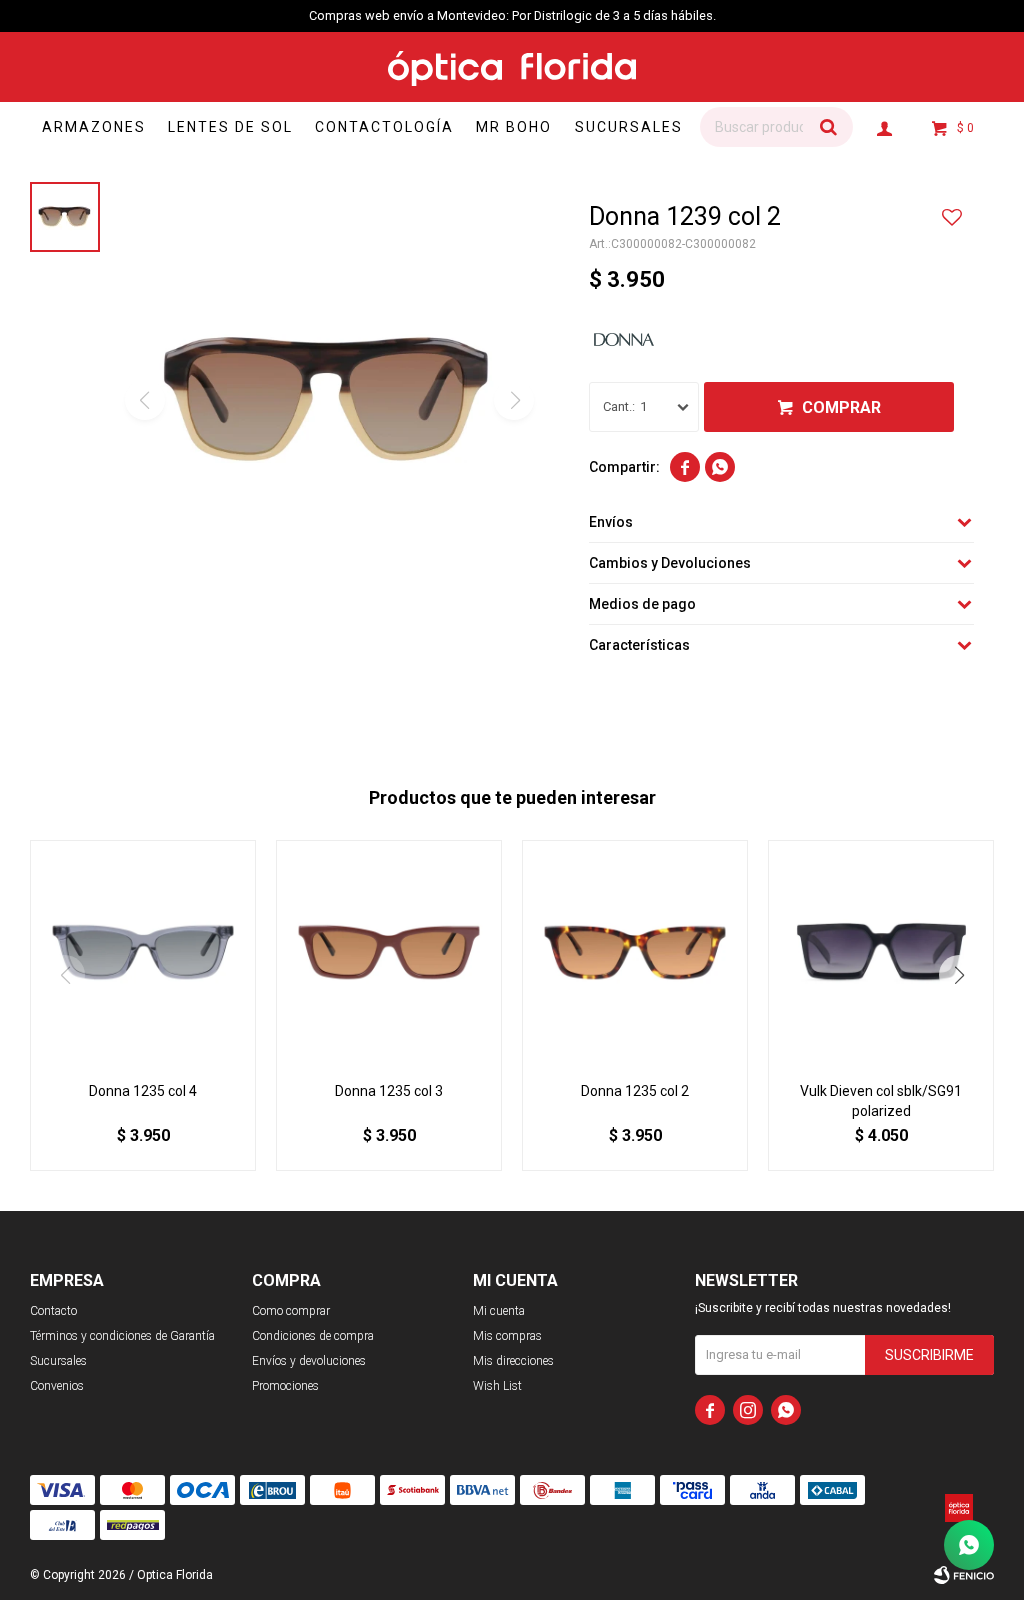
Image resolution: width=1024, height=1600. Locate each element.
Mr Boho (514, 127)
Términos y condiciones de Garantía (122, 1336)
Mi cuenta (499, 1311)
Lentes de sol (230, 127)
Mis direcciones (513, 1361)
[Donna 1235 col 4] (143, 953)
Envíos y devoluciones (309, 1361)
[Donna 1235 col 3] (389, 953)
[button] (828, 127)
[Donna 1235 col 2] (635, 953)
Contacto (53, 1311)
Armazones (94, 127)
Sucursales (629, 127)
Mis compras (507, 1336)
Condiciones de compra (313, 1336)
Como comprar (291, 1311)
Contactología (384, 127)
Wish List (497, 1386)
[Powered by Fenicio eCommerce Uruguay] (964, 1575)
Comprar (841, 407)
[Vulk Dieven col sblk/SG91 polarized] (881, 953)
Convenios (57, 1386)
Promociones (285, 1386)
